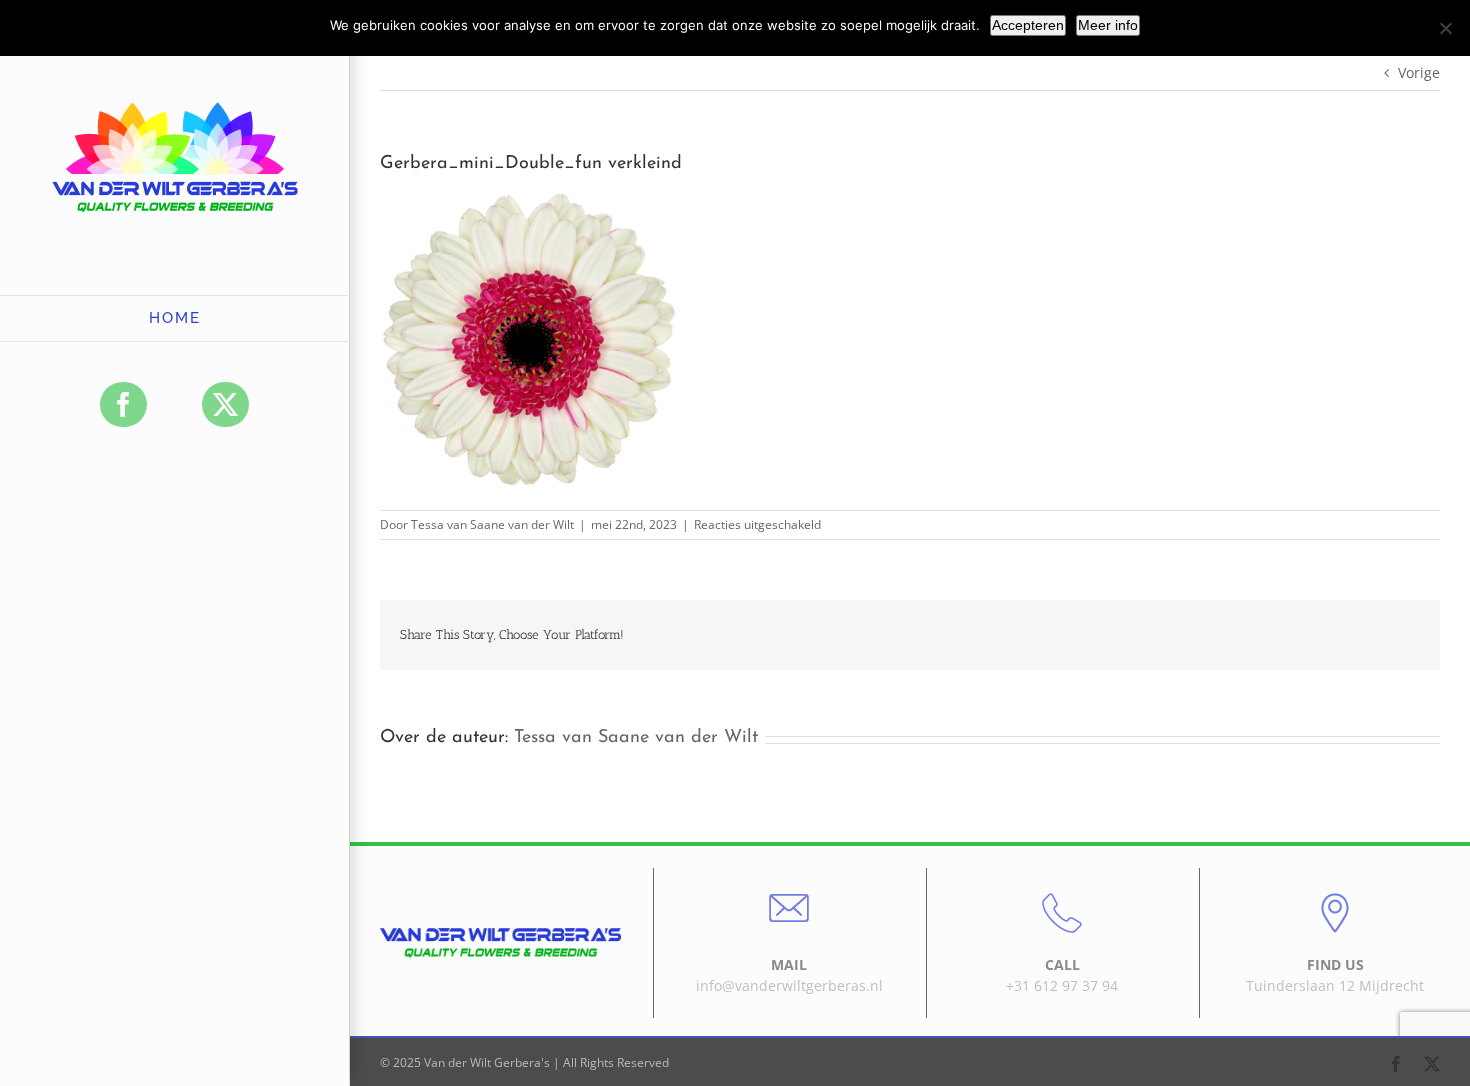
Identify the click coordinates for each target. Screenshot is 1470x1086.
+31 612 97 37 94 (1062, 985)
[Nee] (1445, 28)
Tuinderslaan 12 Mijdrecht (1335, 985)
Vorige (1419, 72)
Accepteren (1028, 25)
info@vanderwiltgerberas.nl (789, 985)
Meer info (1108, 25)
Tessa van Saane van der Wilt (492, 524)
